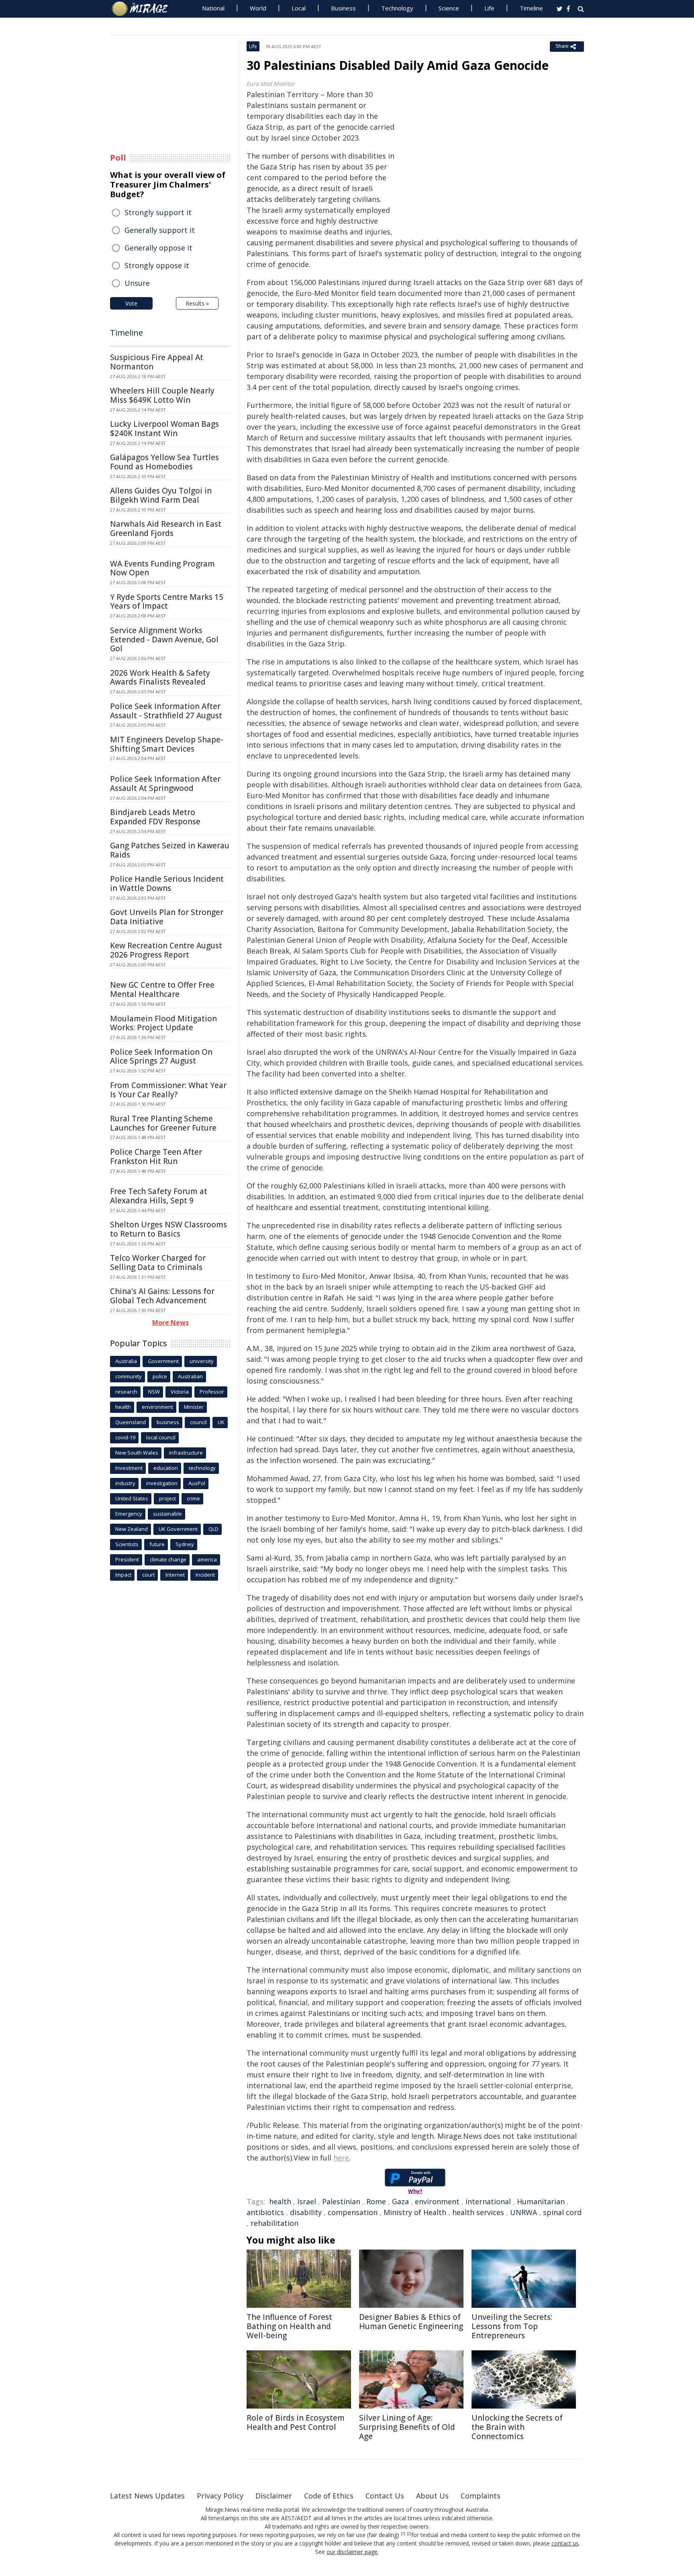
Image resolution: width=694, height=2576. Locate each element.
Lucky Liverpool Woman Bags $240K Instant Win (164, 429)
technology (202, 1468)
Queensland (131, 1422)
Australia (126, 1361)
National (213, 8)
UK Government (178, 1529)
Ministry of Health (415, 2212)
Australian (190, 1376)
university (202, 1361)
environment (437, 2201)
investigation (162, 1483)
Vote (131, 303)
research (126, 1392)
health (280, 2201)
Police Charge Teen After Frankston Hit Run (156, 1157)
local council (161, 1437)
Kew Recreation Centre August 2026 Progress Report (166, 950)
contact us (565, 2543)
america (207, 1559)
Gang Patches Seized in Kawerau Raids (170, 850)
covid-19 (125, 1437)
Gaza (400, 2201)
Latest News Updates (147, 2496)
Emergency (129, 1514)
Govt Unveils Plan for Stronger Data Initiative (167, 917)
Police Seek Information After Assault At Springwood (165, 784)
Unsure (137, 283)
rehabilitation (275, 2223)
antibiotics (265, 2212)
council (198, 1422)
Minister (194, 1407)
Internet (175, 1575)
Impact (123, 1575)
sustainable (167, 1514)
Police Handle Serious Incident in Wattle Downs (167, 883)
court (148, 1575)
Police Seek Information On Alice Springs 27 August (161, 1057)
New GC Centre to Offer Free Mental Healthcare (162, 989)
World (258, 8)
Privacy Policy (220, 2496)
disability (306, 2212)
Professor (212, 1392)
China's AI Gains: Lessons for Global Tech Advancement (162, 1296)
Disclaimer (274, 2496)
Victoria (180, 1392)
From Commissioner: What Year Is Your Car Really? (168, 1090)
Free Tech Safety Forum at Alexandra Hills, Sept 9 (159, 1196)
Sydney (185, 1544)
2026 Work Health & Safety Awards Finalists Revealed (160, 678)
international (488, 2201)
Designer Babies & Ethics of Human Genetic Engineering (411, 2322)
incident (205, 1575)
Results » (197, 303)
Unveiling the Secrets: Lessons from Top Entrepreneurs (512, 2326)
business (168, 1422)
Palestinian (341, 2201)
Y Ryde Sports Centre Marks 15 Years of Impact (167, 602)
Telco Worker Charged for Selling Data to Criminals (158, 1263)
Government (163, 1361)
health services (478, 2212)
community (129, 1376)
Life (489, 8)
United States (132, 1498)
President (127, 1559)
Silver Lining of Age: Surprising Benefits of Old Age (407, 2427)
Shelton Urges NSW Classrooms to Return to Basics (168, 1229)
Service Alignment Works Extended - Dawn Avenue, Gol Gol (164, 640)
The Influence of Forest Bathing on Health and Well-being (289, 2326)
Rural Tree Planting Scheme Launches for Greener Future (163, 1123)
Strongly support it (158, 212)
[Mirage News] (144, 9)
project (167, 1498)
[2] (409, 2534)
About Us (432, 2496)
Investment (129, 1468)
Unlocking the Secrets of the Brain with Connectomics (517, 2427)
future (157, 1544)
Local (299, 8)
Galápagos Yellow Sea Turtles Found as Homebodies (164, 462)
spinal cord (562, 2212)
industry (125, 1483)
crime (193, 1498)
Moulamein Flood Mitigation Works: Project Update (163, 1023)
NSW (154, 1392)
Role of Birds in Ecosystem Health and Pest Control (296, 2422)
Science (449, 8)
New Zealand (132, 1529)
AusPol (197, 1483)
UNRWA (524, 2212)
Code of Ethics (329, 2496)
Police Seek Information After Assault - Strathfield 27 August (166, 711)
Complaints (481, 2496)
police (160, 1376)
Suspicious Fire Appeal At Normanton (157, 362)
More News (170, 1323)
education (166, 1468)
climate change (168, 1559)
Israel (307, 2201)
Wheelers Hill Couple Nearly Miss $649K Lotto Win (162, 395)
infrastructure (186, 1453)
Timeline (531, 8)
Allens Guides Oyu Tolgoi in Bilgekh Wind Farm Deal (161, 495)
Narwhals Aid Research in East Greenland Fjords (166, 529)
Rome (376, 2201)
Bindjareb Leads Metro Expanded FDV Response (155, 817)
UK (221, 1422)
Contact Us (385, 2496)
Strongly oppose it (157, 265)
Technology (397, 8)
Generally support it (160, 230)
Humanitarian (541, 2201)
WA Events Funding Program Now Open (162, 568)
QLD (213, 1529)
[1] (403, 2534)
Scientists (127, 1544)
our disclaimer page (352, 2552)
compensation (353, 2212)
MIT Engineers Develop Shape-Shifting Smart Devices (167, 744)
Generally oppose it (158, 248)
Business (343, 8)
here (341, 2158)
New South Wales (137, 1453)
